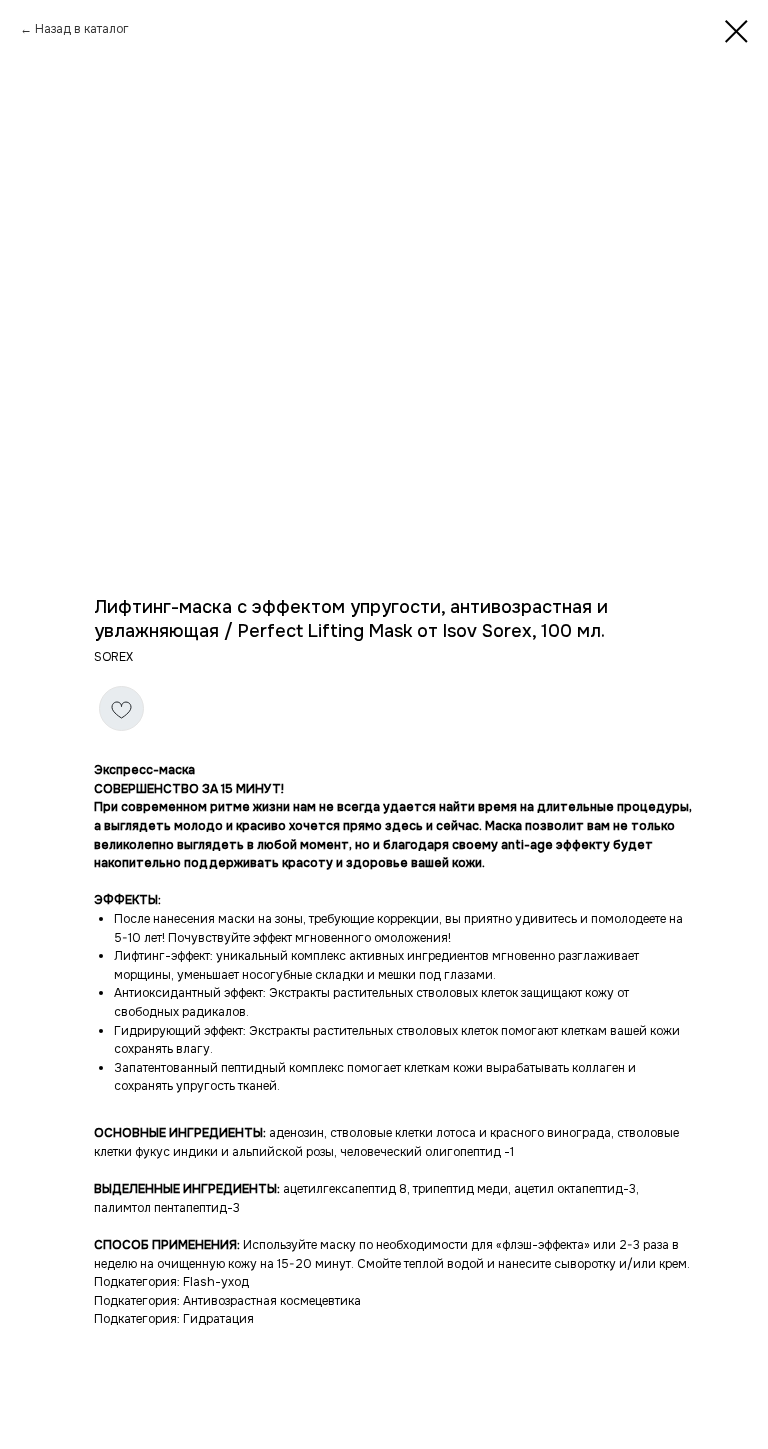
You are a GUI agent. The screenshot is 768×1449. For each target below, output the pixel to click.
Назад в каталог (82, 29)
